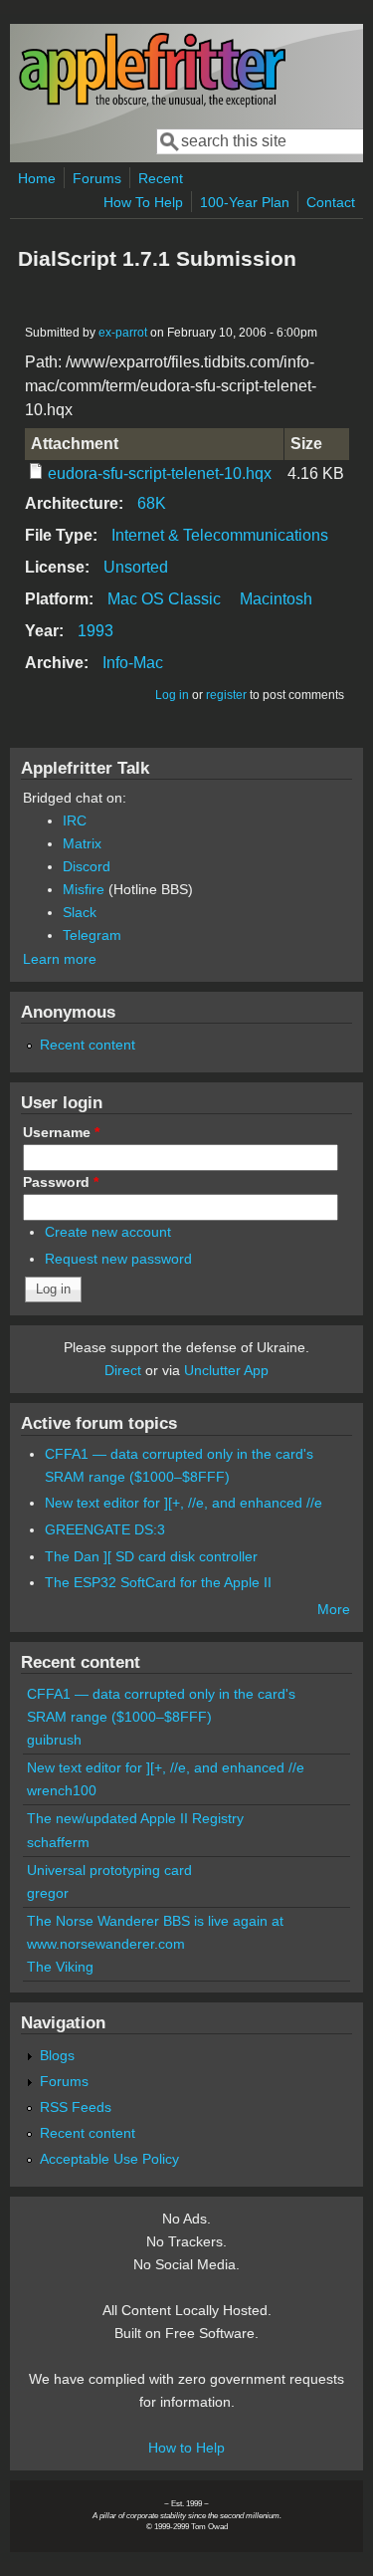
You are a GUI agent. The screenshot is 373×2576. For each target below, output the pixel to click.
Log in (172, 695)
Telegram (92, 935)
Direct (123, 1370)
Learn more (60, 959)
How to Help (186, 2448)
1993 (95, 631)
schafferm (58, 1842)
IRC (75, 820)
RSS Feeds (76, 2107)
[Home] (152, 103)
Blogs (57, 2055)
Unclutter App (226, 1370)
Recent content (88, 1045)
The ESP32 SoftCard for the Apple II (158, 1582)
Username (61, 1132)
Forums (97, 178)
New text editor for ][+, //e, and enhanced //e (184, 1503)
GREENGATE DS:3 (105, 1529)
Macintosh (276, 599)
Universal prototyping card (109, 1870)
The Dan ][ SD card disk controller (151, 1556)
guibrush (54, 1740)
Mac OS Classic (164, 599)
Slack (80, 912)
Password (61, 1182)
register (226, 695)
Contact (331, 202)
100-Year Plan (245, 202)
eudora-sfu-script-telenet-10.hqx (160, 473)
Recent (161, 178)
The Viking (60, 1967)
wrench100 (62, 1790)
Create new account (108, 1232)
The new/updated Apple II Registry (135, 1818)
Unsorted (136, 567)
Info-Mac (133, 663)
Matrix (82, 843)
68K (152, 503)
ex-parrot (123, 333)
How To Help (143, 202)
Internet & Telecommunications (220, 535)
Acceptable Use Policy (109, 2159)
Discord (87, 866)
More (334, 1609)
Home (37, 178)
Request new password (118, 1259)
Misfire (84, 889)
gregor (48, 1893)
